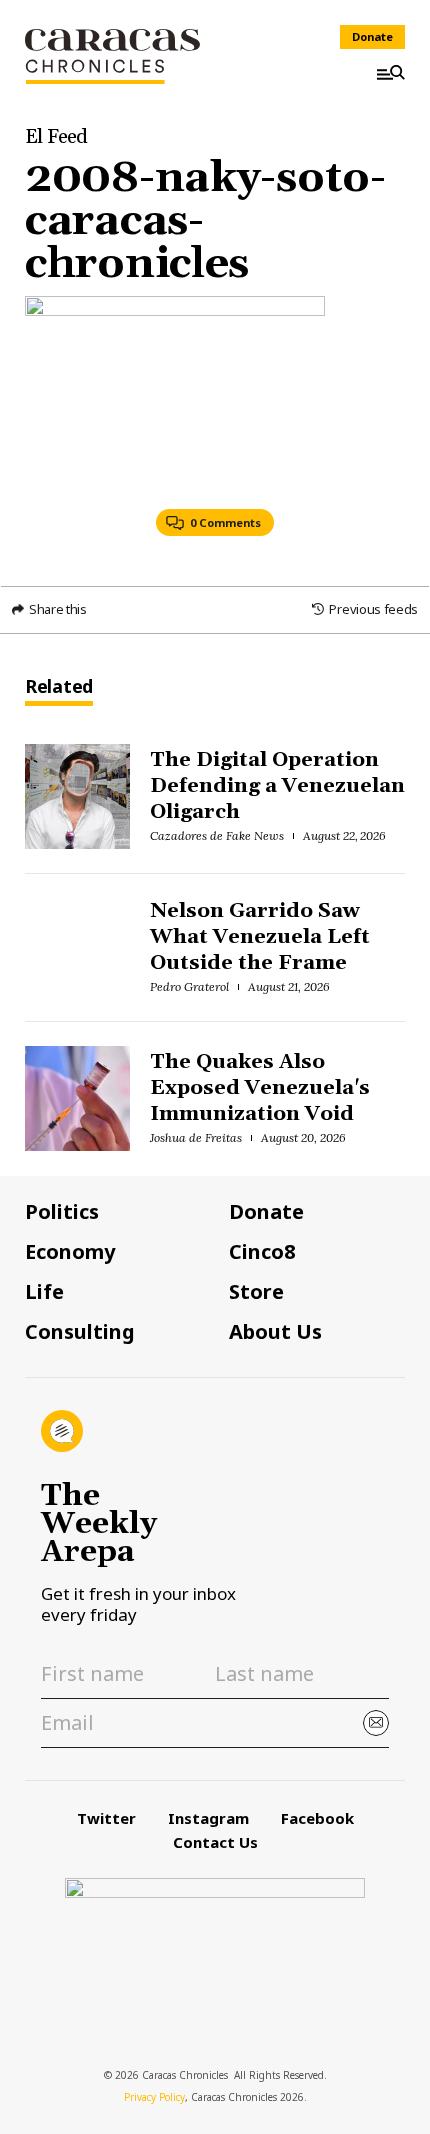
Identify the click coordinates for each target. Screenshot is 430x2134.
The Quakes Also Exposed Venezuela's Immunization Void (259, 1088)
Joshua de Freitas (196, 1137)
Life (44, 1292)
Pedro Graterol (189, 986)
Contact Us (215, 1842)
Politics (62, 1212)
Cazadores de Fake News (216, 835)
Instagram (208, 1818)
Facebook (317, 1818)
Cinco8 (262, 1252)
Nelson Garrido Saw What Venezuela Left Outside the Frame (259, 937)
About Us (275, 1332)
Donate (372, 36)
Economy (70, 1252)
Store (256, 1292)
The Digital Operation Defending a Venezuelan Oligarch (277, 786)
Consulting (80, 1332)
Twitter (106, 1818)
